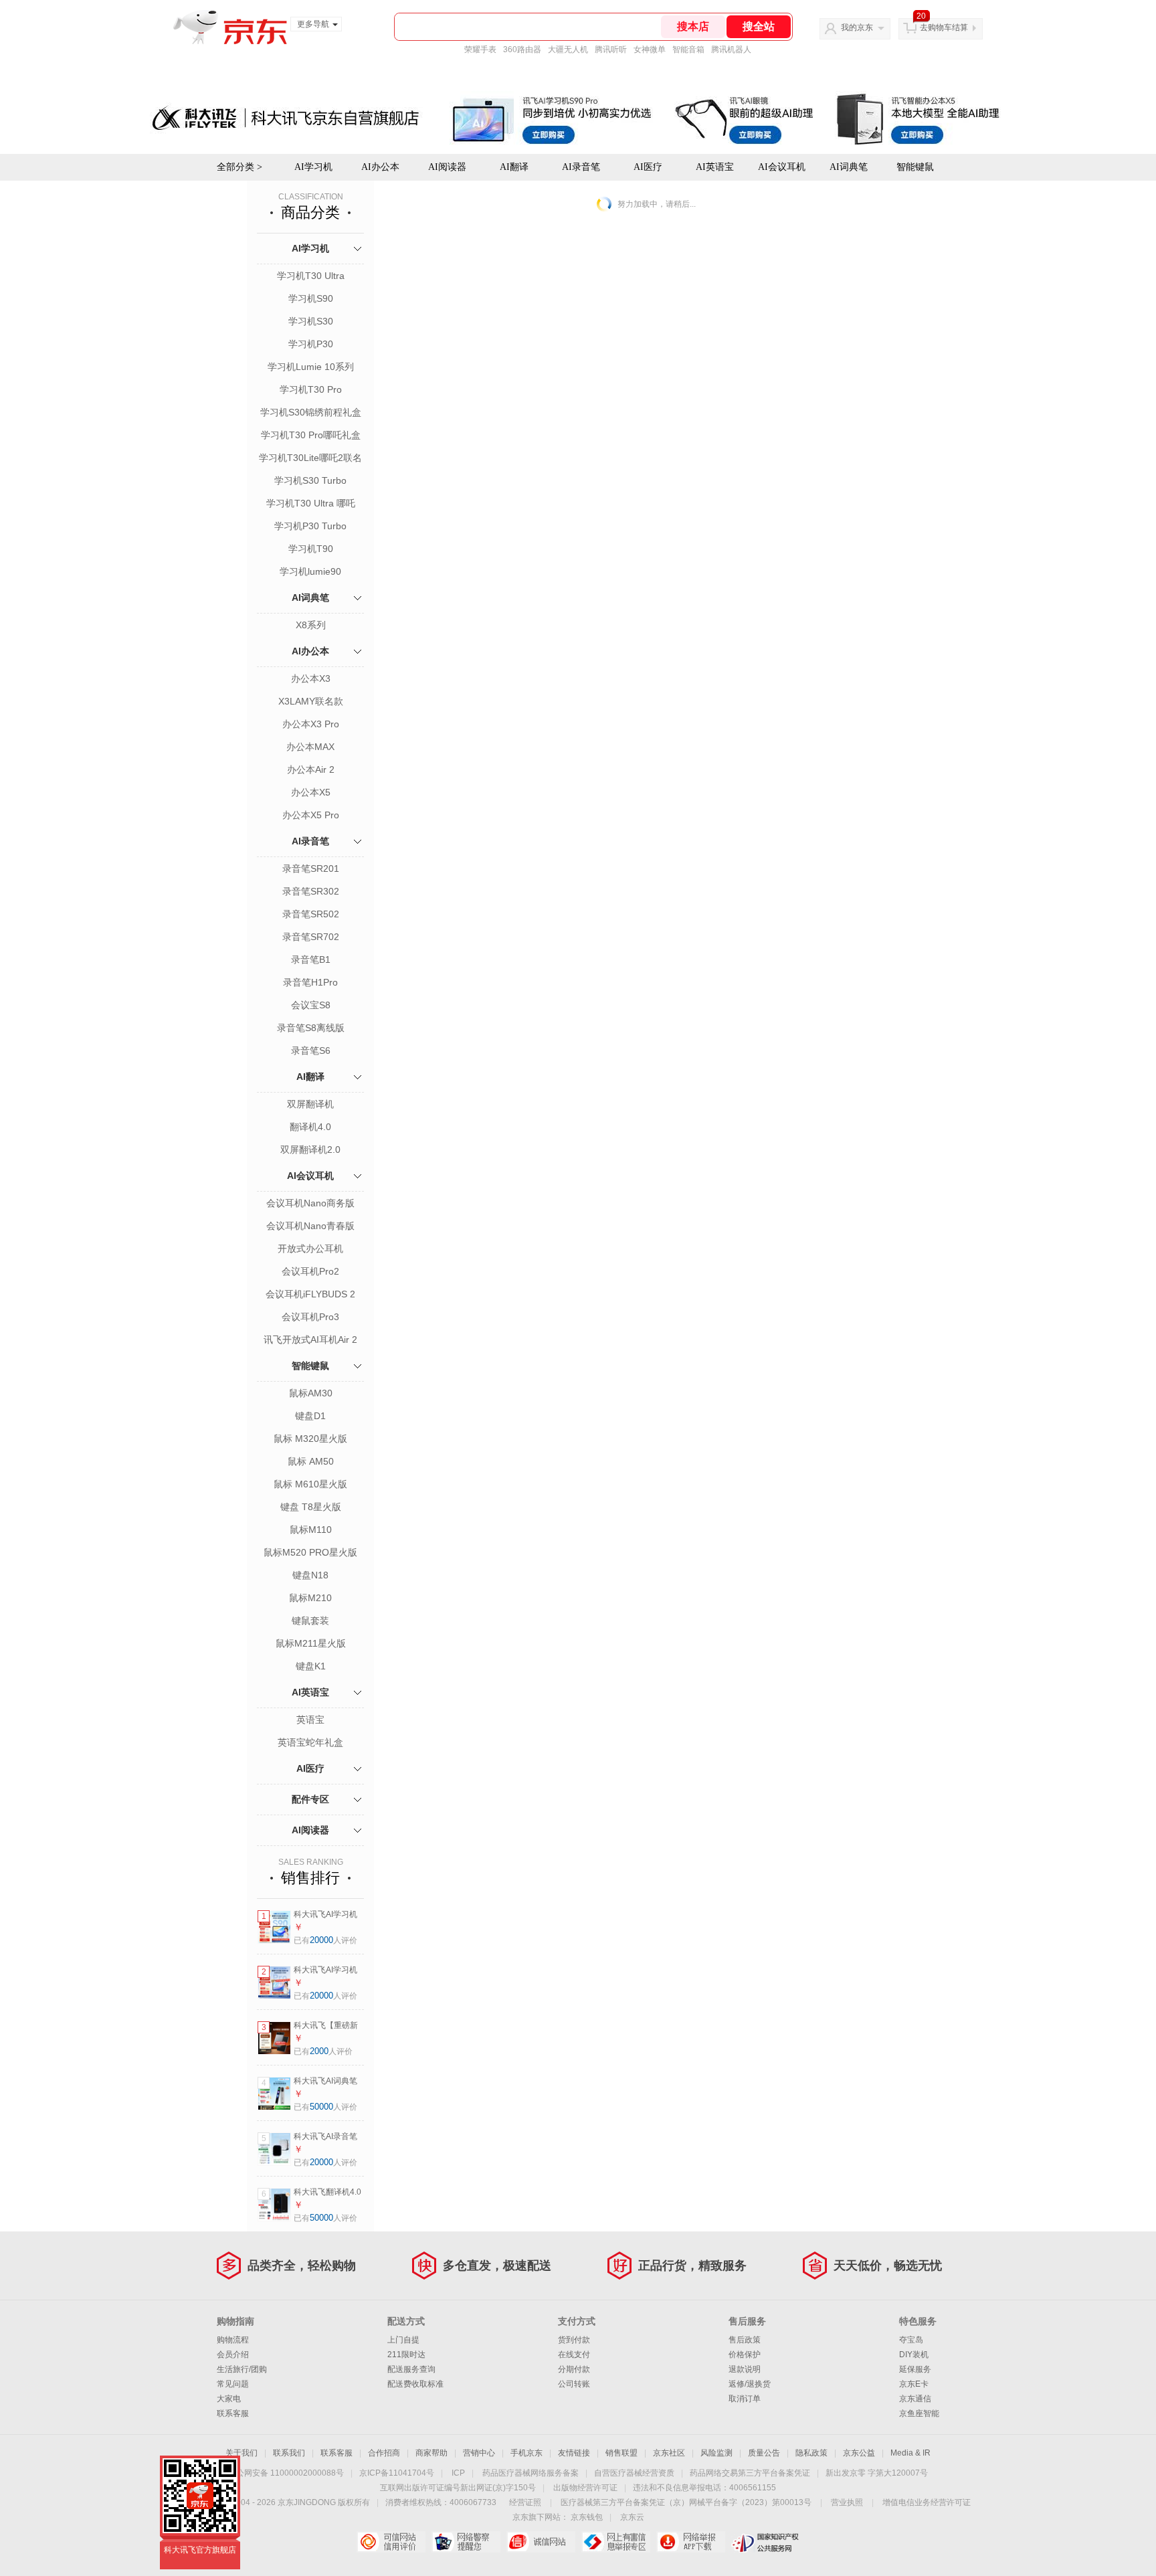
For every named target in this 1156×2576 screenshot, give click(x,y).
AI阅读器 (310, 1830)
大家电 (229, 2399)
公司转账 (574, 2384)
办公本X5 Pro (311, 815)
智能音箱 (688, 50)
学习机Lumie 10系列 (311, 367)
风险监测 (716, 2453)
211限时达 (406, 2355)
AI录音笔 (310, 841)
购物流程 (233, 2340)
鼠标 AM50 (311, 1461)
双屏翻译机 (310, 1104)
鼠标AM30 (311, 1393)
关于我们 (242, 2453)
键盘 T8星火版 (311, 1507)
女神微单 (650, 50)
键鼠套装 (310, 1621)
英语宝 (310, 1720)
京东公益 (859, 2453)
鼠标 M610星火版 (310, 1484)
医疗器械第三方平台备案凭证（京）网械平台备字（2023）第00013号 (686, 2502)
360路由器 (522, 50)
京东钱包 (587, 2517)
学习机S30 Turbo (310, 480)
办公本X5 (311, 792)
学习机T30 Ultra (311, 276)
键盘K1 (311, 1666)
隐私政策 (811, 2453)
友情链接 (574, 2453)
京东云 (632, 2517)
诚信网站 (541, 2542)
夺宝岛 (911, 2340)
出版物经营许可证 (585, 2488)
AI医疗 (310, 1768)
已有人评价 (325, 1940)
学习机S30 (311, 321)
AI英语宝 (310, 1692)
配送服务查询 (411, 2369)
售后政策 (745, 2340)
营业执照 (847, 2502)
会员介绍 (233, 2355)
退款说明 (745, 2369)
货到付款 (574, 2340)
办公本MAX (310, 747)
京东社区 (669, 2453)
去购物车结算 (944, 27)
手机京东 (526, 2453)
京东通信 (915, 2399)
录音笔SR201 (311, 868)
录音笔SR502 (311, 914)
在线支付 (574, 2355)
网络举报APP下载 (691, 2542)
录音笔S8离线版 (311, 1028)
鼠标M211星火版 (311, 1643)
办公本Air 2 (311, 769)
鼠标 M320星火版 (310, 1439)
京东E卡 (914, 2384)
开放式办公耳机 (310, 1249)
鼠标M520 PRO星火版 (310, 1552)
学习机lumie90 (310, 571)
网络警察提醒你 (466, 2542)
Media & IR (910, 2453)
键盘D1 (310, 1416)
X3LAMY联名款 (311, 701)
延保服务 (915, 2369)
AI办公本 (310, 651)
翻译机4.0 (310, 1127)
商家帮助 (431, 2453)
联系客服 (233, 2413)
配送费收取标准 (415, 2384)
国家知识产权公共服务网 (766, 2542)
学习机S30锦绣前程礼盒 (311, 412)
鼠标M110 (311, 1530)
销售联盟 (621, 2453)
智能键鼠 (310, 1366)
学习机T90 (311, 549)
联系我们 (289, 2453)
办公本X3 (311, 678)
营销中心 (479, 2453)
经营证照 (525, 2502)
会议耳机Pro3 (310, 1317)
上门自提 (403, 2340)
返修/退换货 (750, 2384)
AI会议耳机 (310, 1176)
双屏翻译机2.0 (310, 1149)
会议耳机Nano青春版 (310, 1226)
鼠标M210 (310, 1598)
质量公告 (764, 2453)
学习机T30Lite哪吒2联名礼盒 (310, 459)
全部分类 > (239, 167)
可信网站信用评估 (391, 2542)
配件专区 (310, 1799)
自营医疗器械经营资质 (634, 2473)
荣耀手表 (480, 50)
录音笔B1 (311, 959)
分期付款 (574, 2369)
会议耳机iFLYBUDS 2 (310, 1294)
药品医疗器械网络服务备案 (531, 2473)
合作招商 (384, 2453)
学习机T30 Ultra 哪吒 (311, 503)
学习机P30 (311, 344)
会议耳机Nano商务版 (310, 1203)
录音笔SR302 (311, 891)
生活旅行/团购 (242, 2369)
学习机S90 (311, 298)
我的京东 (857, 27)
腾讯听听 (611, 50)
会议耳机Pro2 (310, 1271)
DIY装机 (914, 2355)
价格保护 (745, 2355)
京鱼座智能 (919, 2413)
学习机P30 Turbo (310, 526)
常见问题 (233, 2384)
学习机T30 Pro (311, 389)
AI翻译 (310, 1077)
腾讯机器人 (731, 50)
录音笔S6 (311, 1050)
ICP (458, 2473)
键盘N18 (310, 1575)
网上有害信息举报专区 (616, 2542)
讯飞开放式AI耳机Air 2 (310, 1340)
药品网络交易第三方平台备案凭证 (750, 2473)
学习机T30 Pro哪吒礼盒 (311, 435)
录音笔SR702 (311, 937)
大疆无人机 (568, 50)
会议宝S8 (311, 1005)
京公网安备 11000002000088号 (286, 2473)
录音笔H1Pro (310, 982)
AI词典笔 (849, 167)
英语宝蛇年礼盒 (310, 1742)
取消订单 (745, 2399)
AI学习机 (310, 248)
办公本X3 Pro (311, 724)
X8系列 (311, 625)
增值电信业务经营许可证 (927, 2502)
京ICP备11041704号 (397, 2473)
